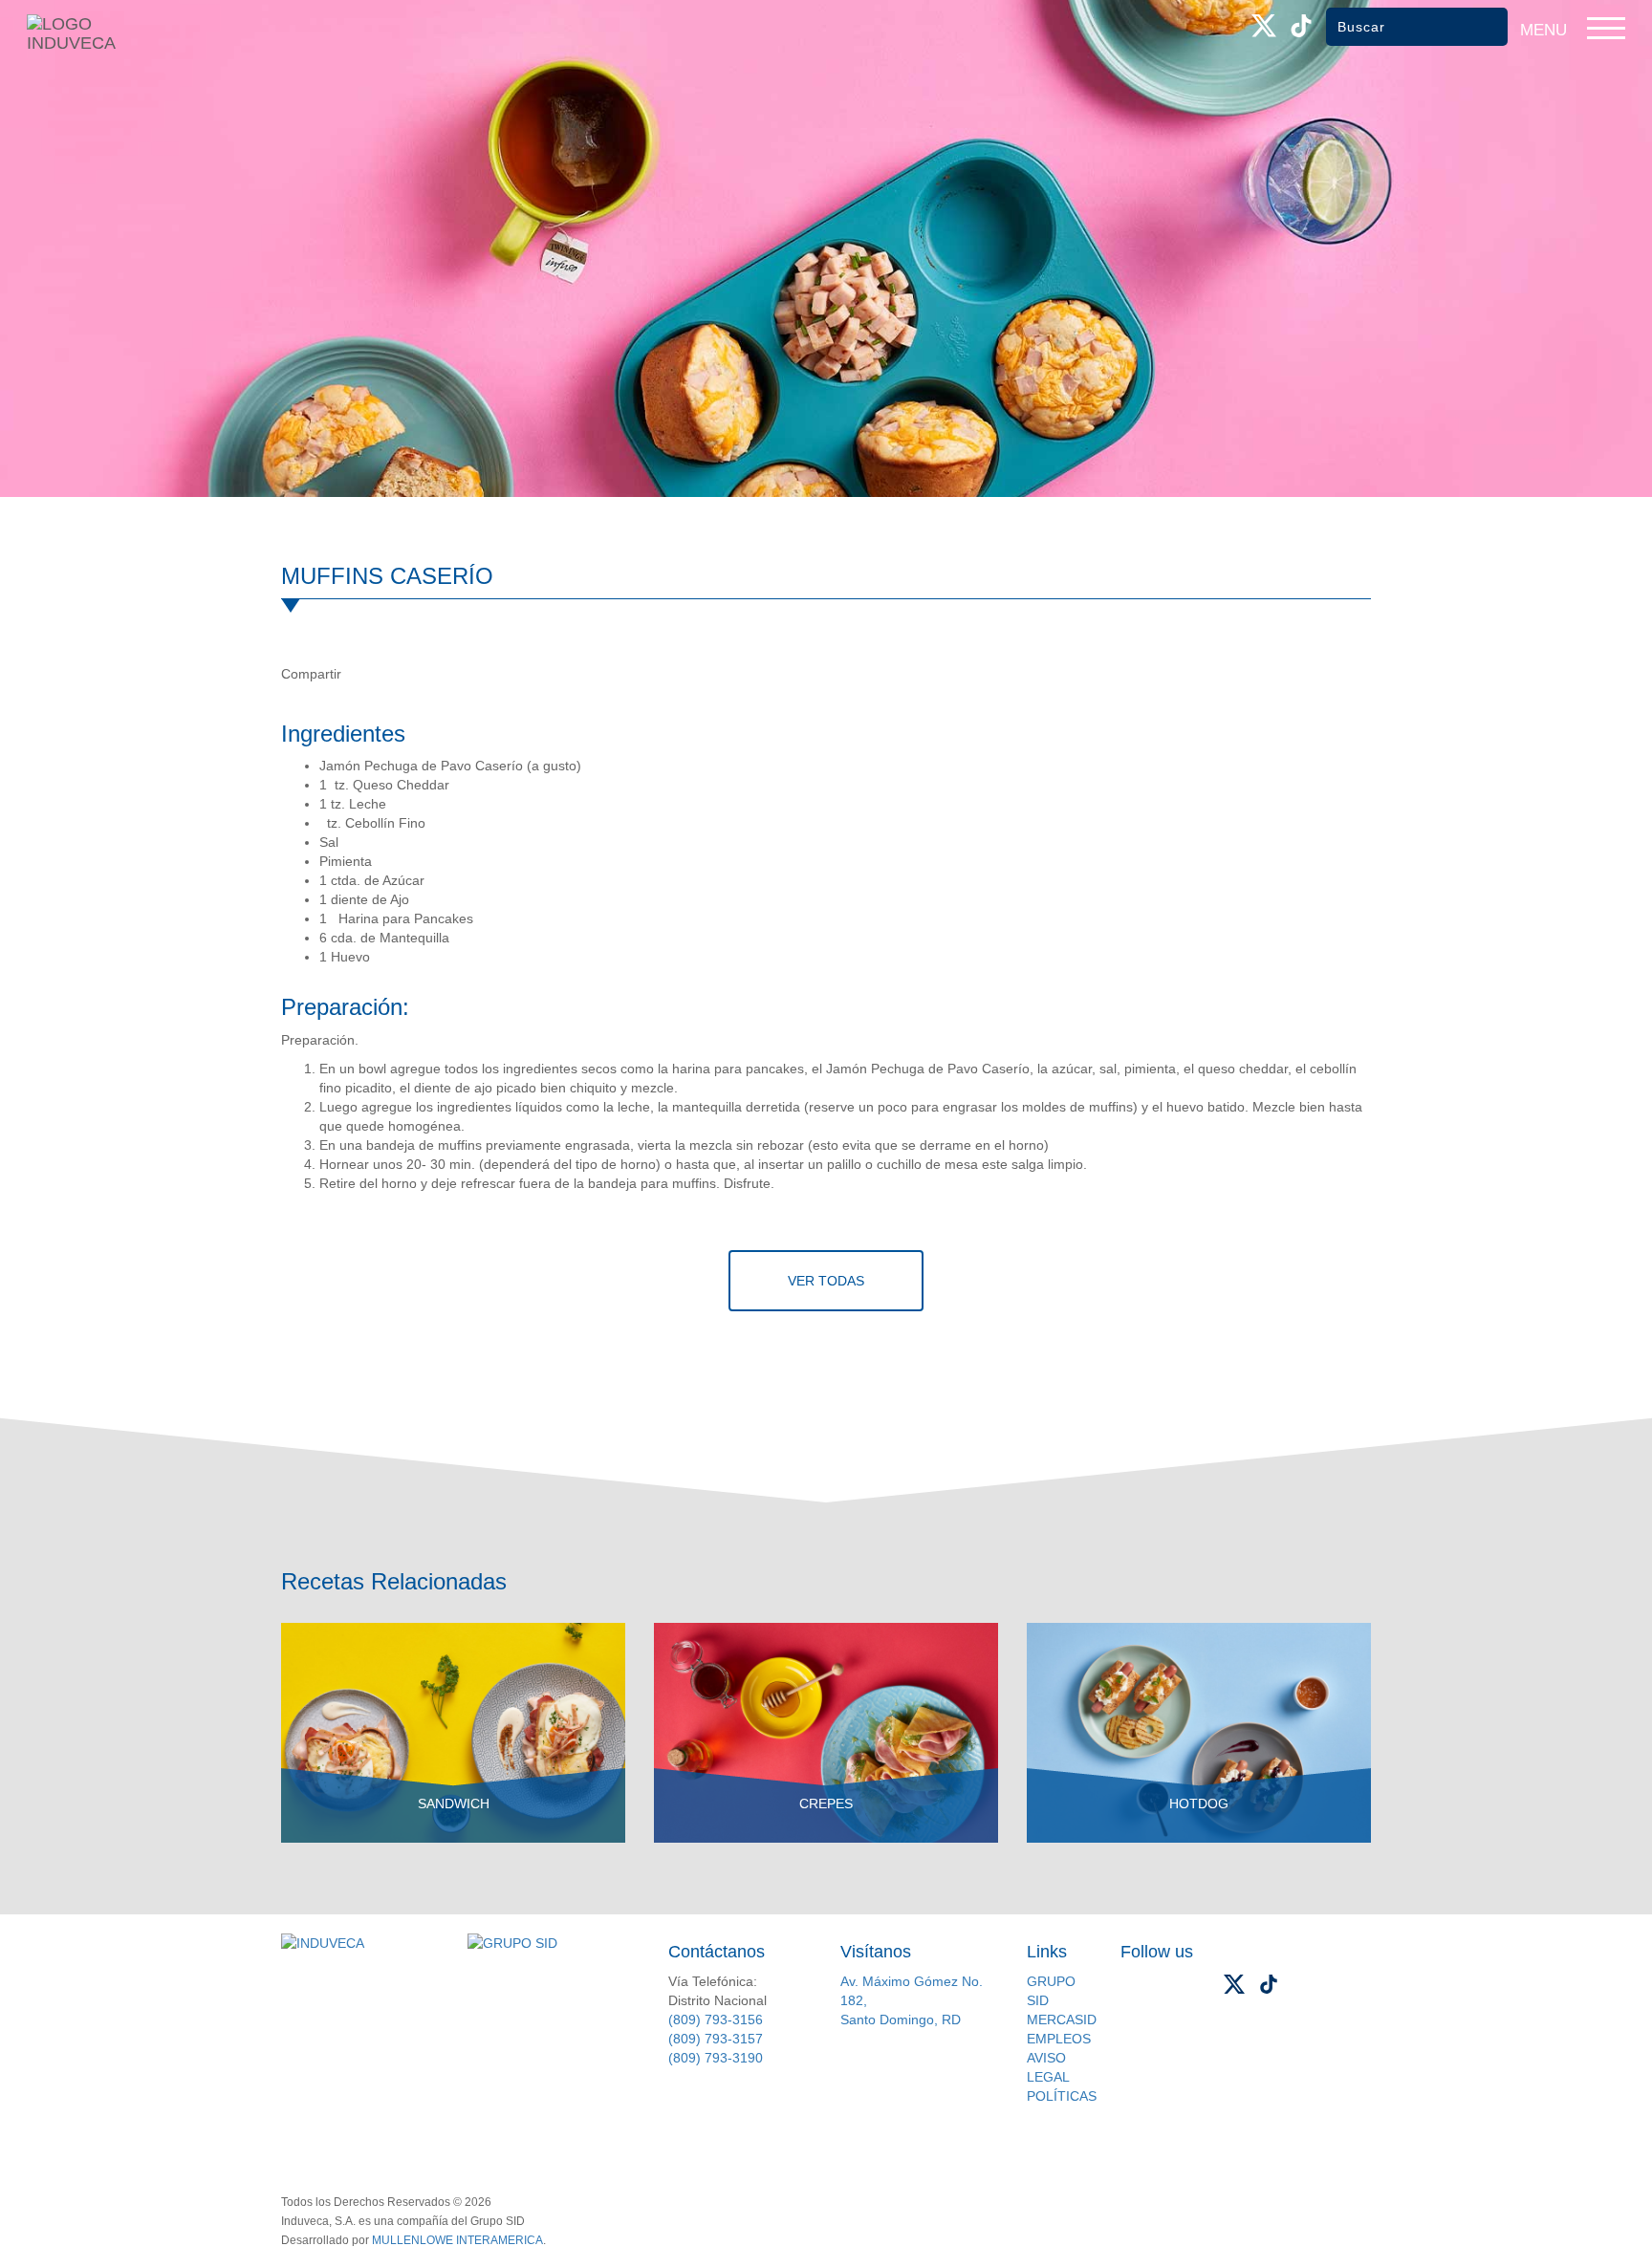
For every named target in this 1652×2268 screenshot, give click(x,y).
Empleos (1059, 2039)
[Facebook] (363, 674)
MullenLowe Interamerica (457, 2240)
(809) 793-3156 (716, 2020)
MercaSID (1062, 2020)
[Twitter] (402, 674)
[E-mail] (442, 674)
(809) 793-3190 (716, 2058)
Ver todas (826, 1281)
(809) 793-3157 (716, 2039)
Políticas (1062, 2096)
